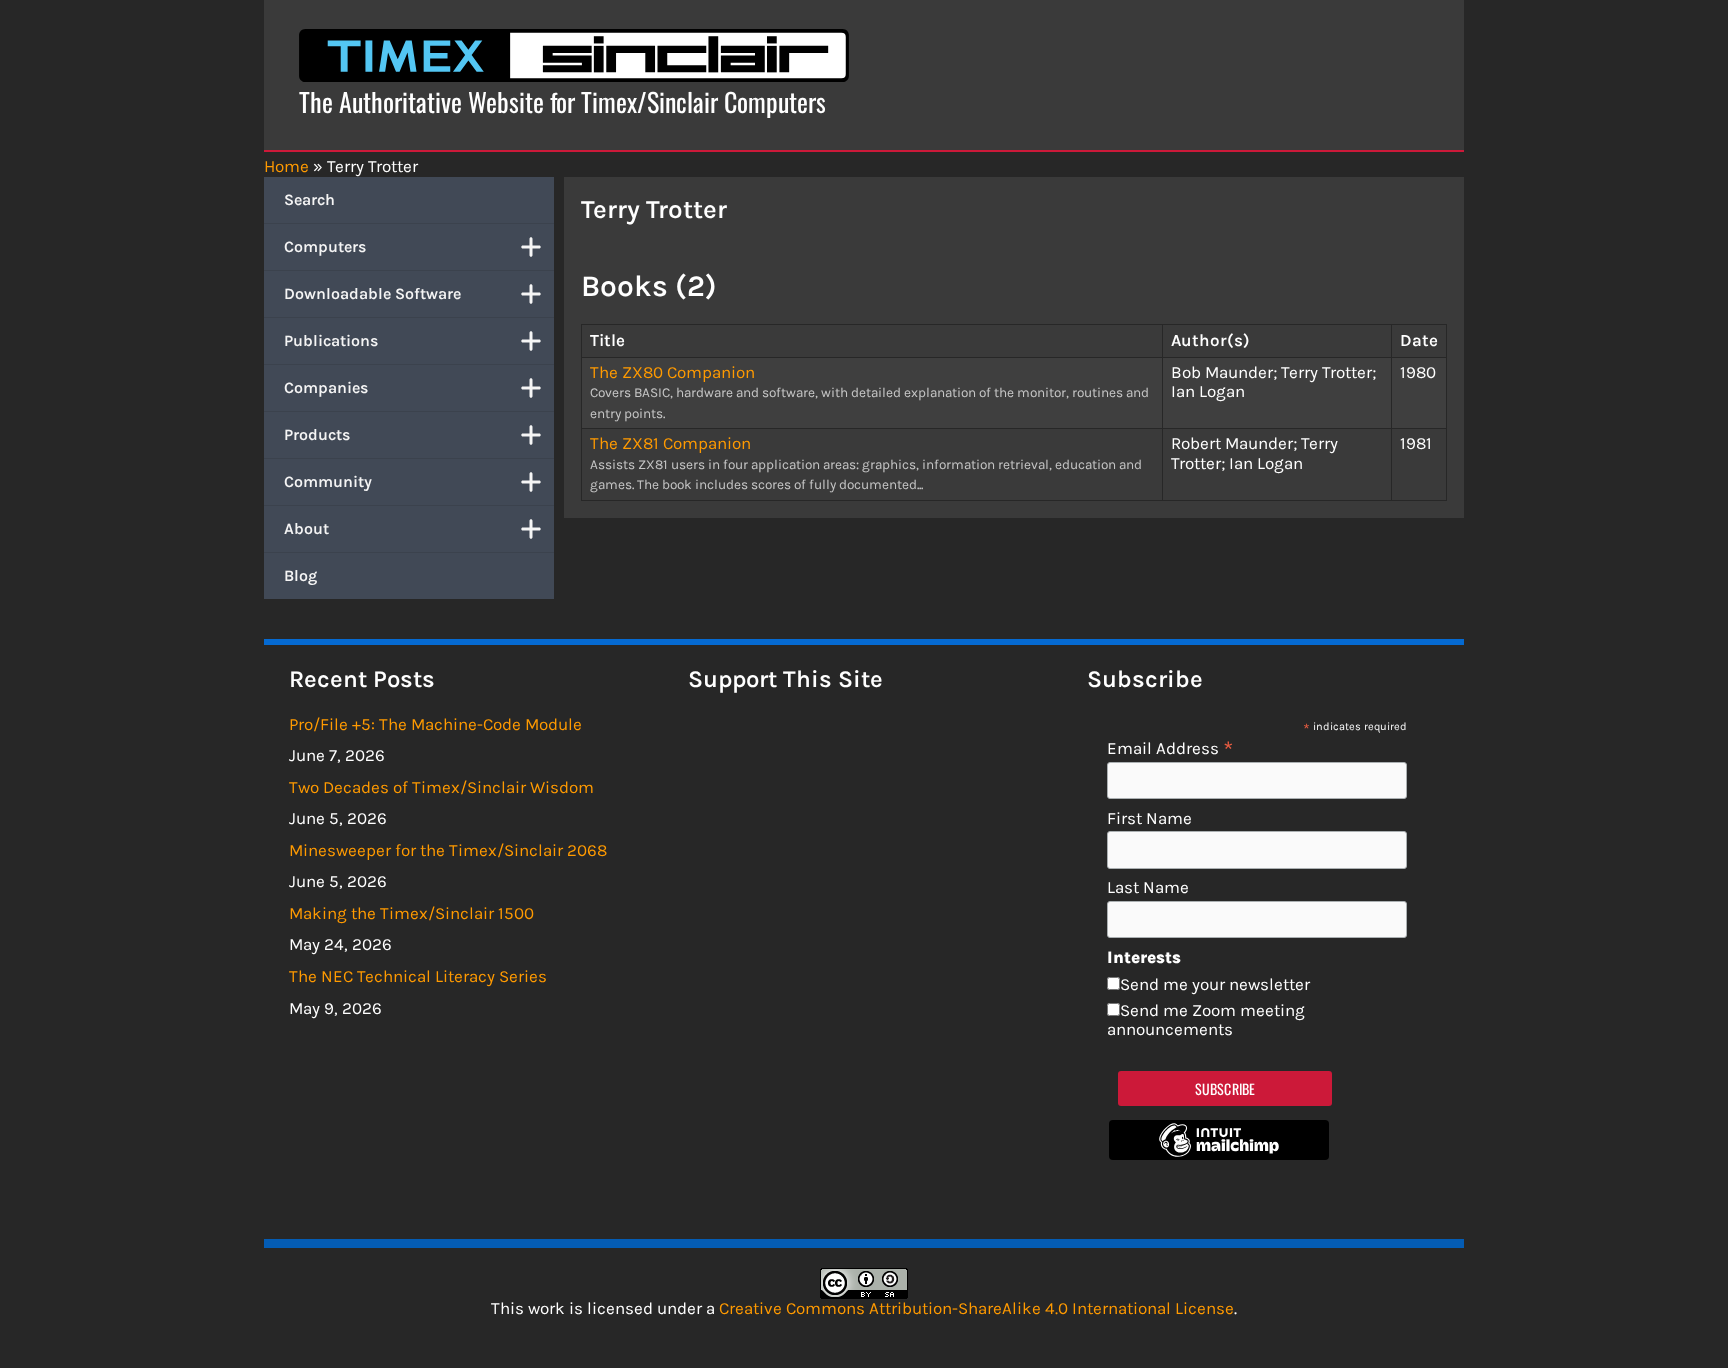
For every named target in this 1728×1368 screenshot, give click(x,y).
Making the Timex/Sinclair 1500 (411, 913)
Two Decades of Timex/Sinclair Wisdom (441, 787)
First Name (1149, 818)
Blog (300, 575)
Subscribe (1225, 1088)
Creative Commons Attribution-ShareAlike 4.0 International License (976, 1308)
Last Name (1148, 887)
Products (317, 434)
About (306, 528)
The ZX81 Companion (670, 443)
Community (328, 481)
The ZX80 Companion (672, 372)
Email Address (1170, 747)
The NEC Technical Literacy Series (418, 976)
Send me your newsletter (1215, 984)
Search (309, 199)
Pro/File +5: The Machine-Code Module (435, 724)
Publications (331, 340)
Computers (325, 246)
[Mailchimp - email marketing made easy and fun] (1219, 1154)
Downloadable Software (372, 293)
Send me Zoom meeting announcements (1206, 1020)
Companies (326, 387)
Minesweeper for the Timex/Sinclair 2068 (448, 850)
